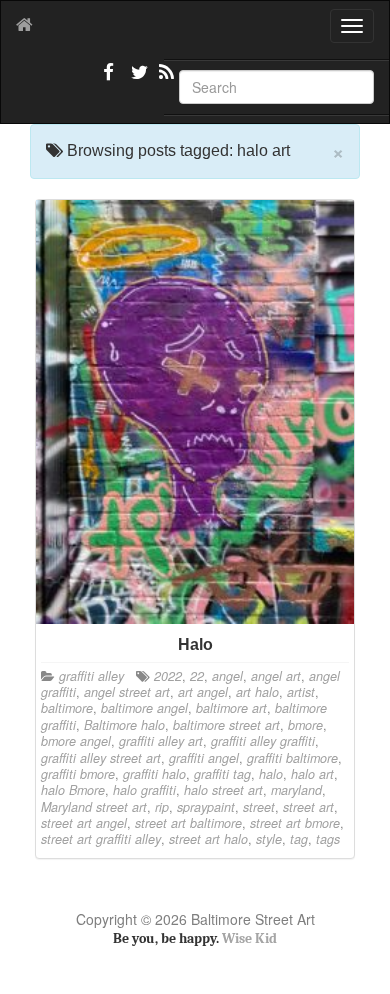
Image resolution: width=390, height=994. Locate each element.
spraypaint (206, 807)
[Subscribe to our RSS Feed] (165, 80)
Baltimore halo (124, 725)
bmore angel (76, 741)
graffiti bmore (78, 774)
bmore (305, 725)
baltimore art (231, 708)
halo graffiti (144, 790)
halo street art (223, 790)
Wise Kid (249, 938)
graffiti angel (204, 758)
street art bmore (295, 823)
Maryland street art (94, 807)
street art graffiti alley (101, 839)
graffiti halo (154, 774)
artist (301, 692)
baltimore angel (144, 708)
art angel (203, 692)
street (259, 807)
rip (162, 807)
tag (299, 839)
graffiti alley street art (101, 758)
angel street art (127, 692)
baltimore (67, 708)
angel (227, 676)
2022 (168, 676)
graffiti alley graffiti (263, 741)
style (269, 839)
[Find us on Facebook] (109, 80)
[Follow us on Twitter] (137, 80)
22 (197, 676)
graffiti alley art (161, 741)
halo (271, 774)
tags (328, 839)
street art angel (84, 823)
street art (308, 807)
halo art (312, 774)
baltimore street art (226, 725)
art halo (257, 692)
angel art (276, 676)
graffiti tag (222, 774)
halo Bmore (73, 790)
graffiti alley (91, 676)
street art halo (208, 839)
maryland (296, 790)
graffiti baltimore (292, 758)
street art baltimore (188, 823)
